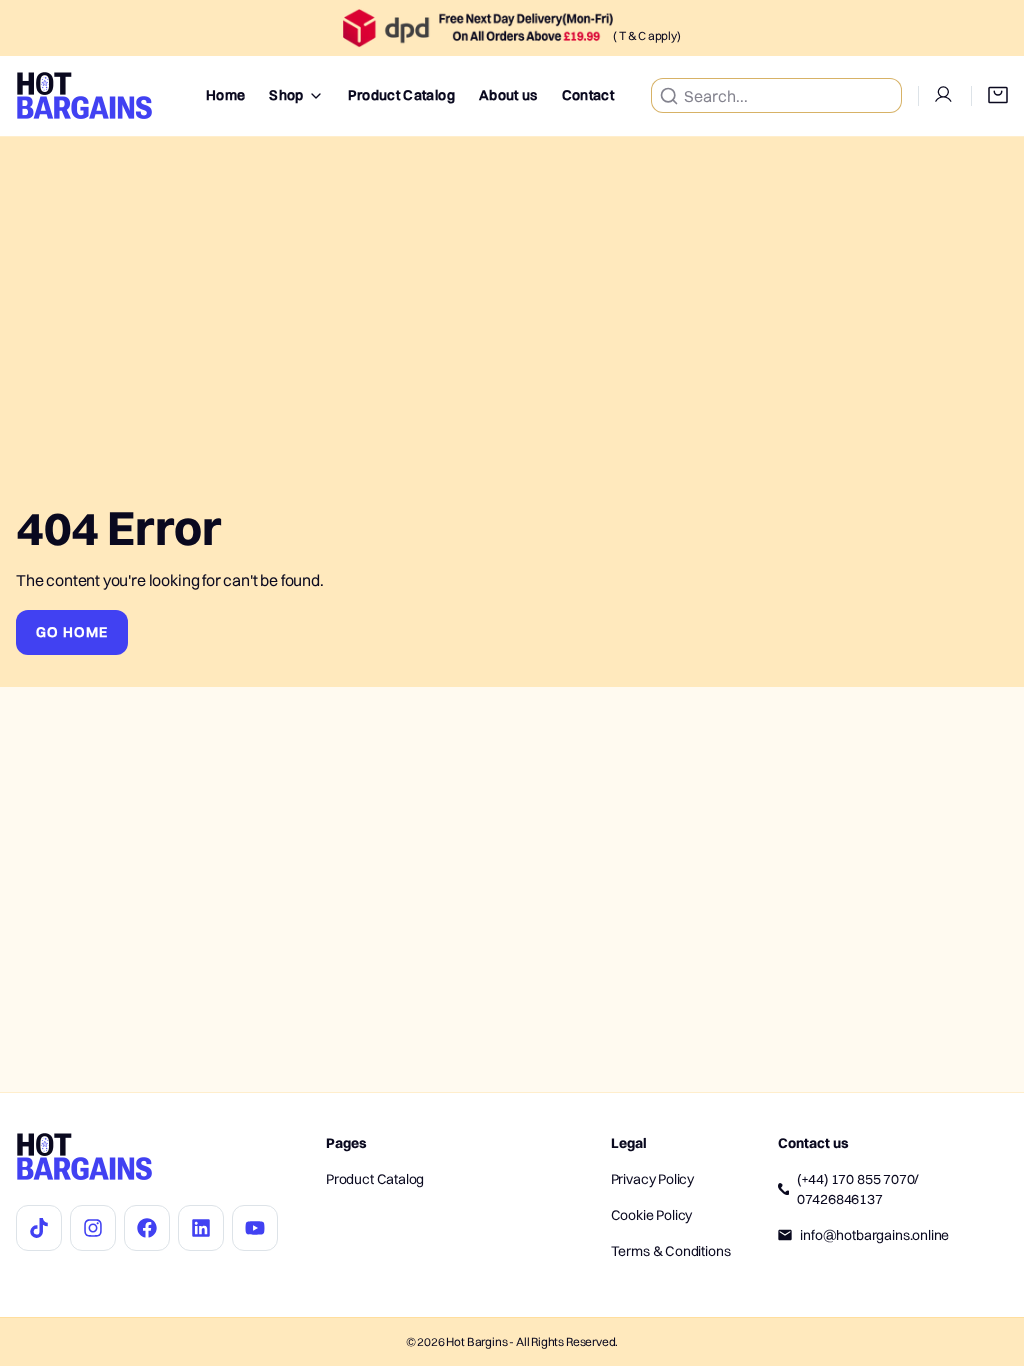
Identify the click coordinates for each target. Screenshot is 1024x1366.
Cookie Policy (652, 1215)
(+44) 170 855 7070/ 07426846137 (858, 1189)
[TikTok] (39, 1228)
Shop (286, 95)
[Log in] (936, 96)
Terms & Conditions (671, 1251)
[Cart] (989, 96)
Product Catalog (401, 95)
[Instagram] (93, 1228)
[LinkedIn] (201, 1228)
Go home (72, 632)
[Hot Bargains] (84, 96)
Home (225, 95)
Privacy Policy (652, 1179)
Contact (588, 95)
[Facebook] (147, 1228)
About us (508, 95)
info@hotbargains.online (874, 1235)
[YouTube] (255, 1228)
